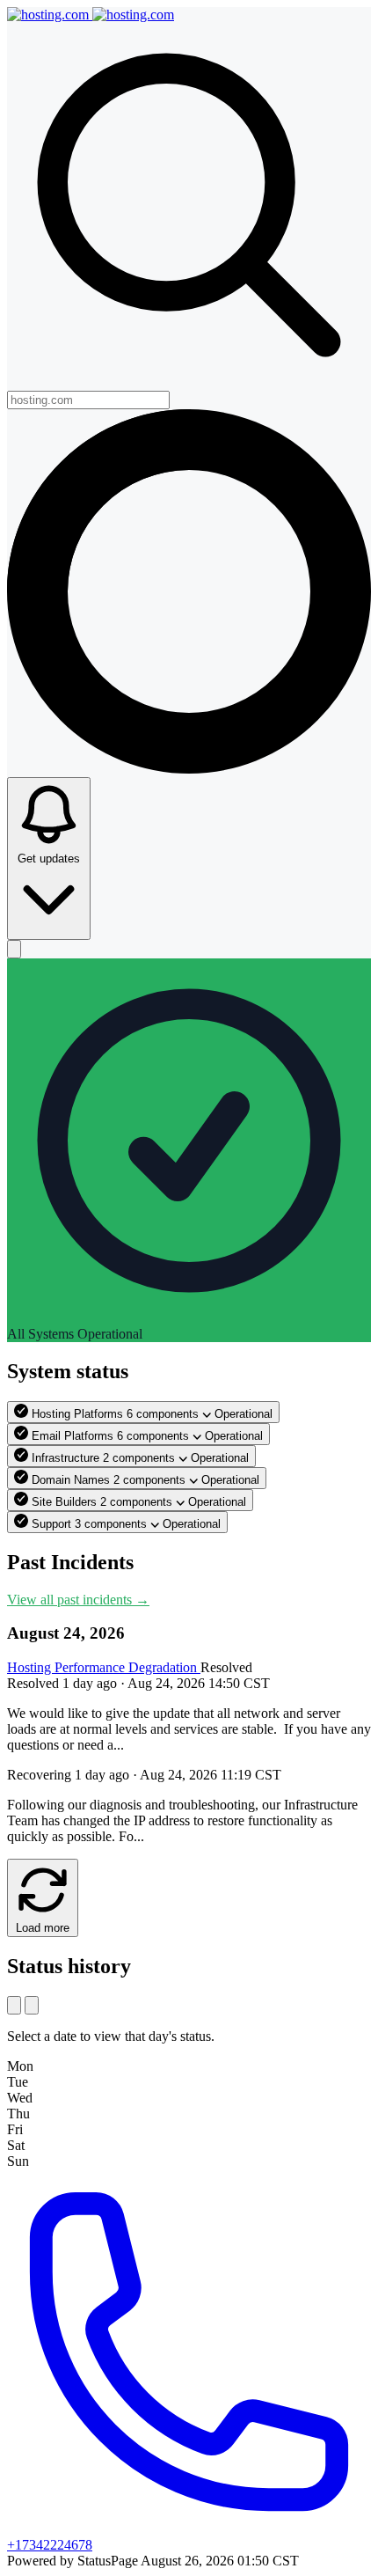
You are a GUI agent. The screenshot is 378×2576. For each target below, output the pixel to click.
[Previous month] (14, 2005)
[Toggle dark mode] (14, 949)
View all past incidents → (78, 1600)
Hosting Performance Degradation (104, 1667)
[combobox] (88, 400)
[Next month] (32, 2005)
